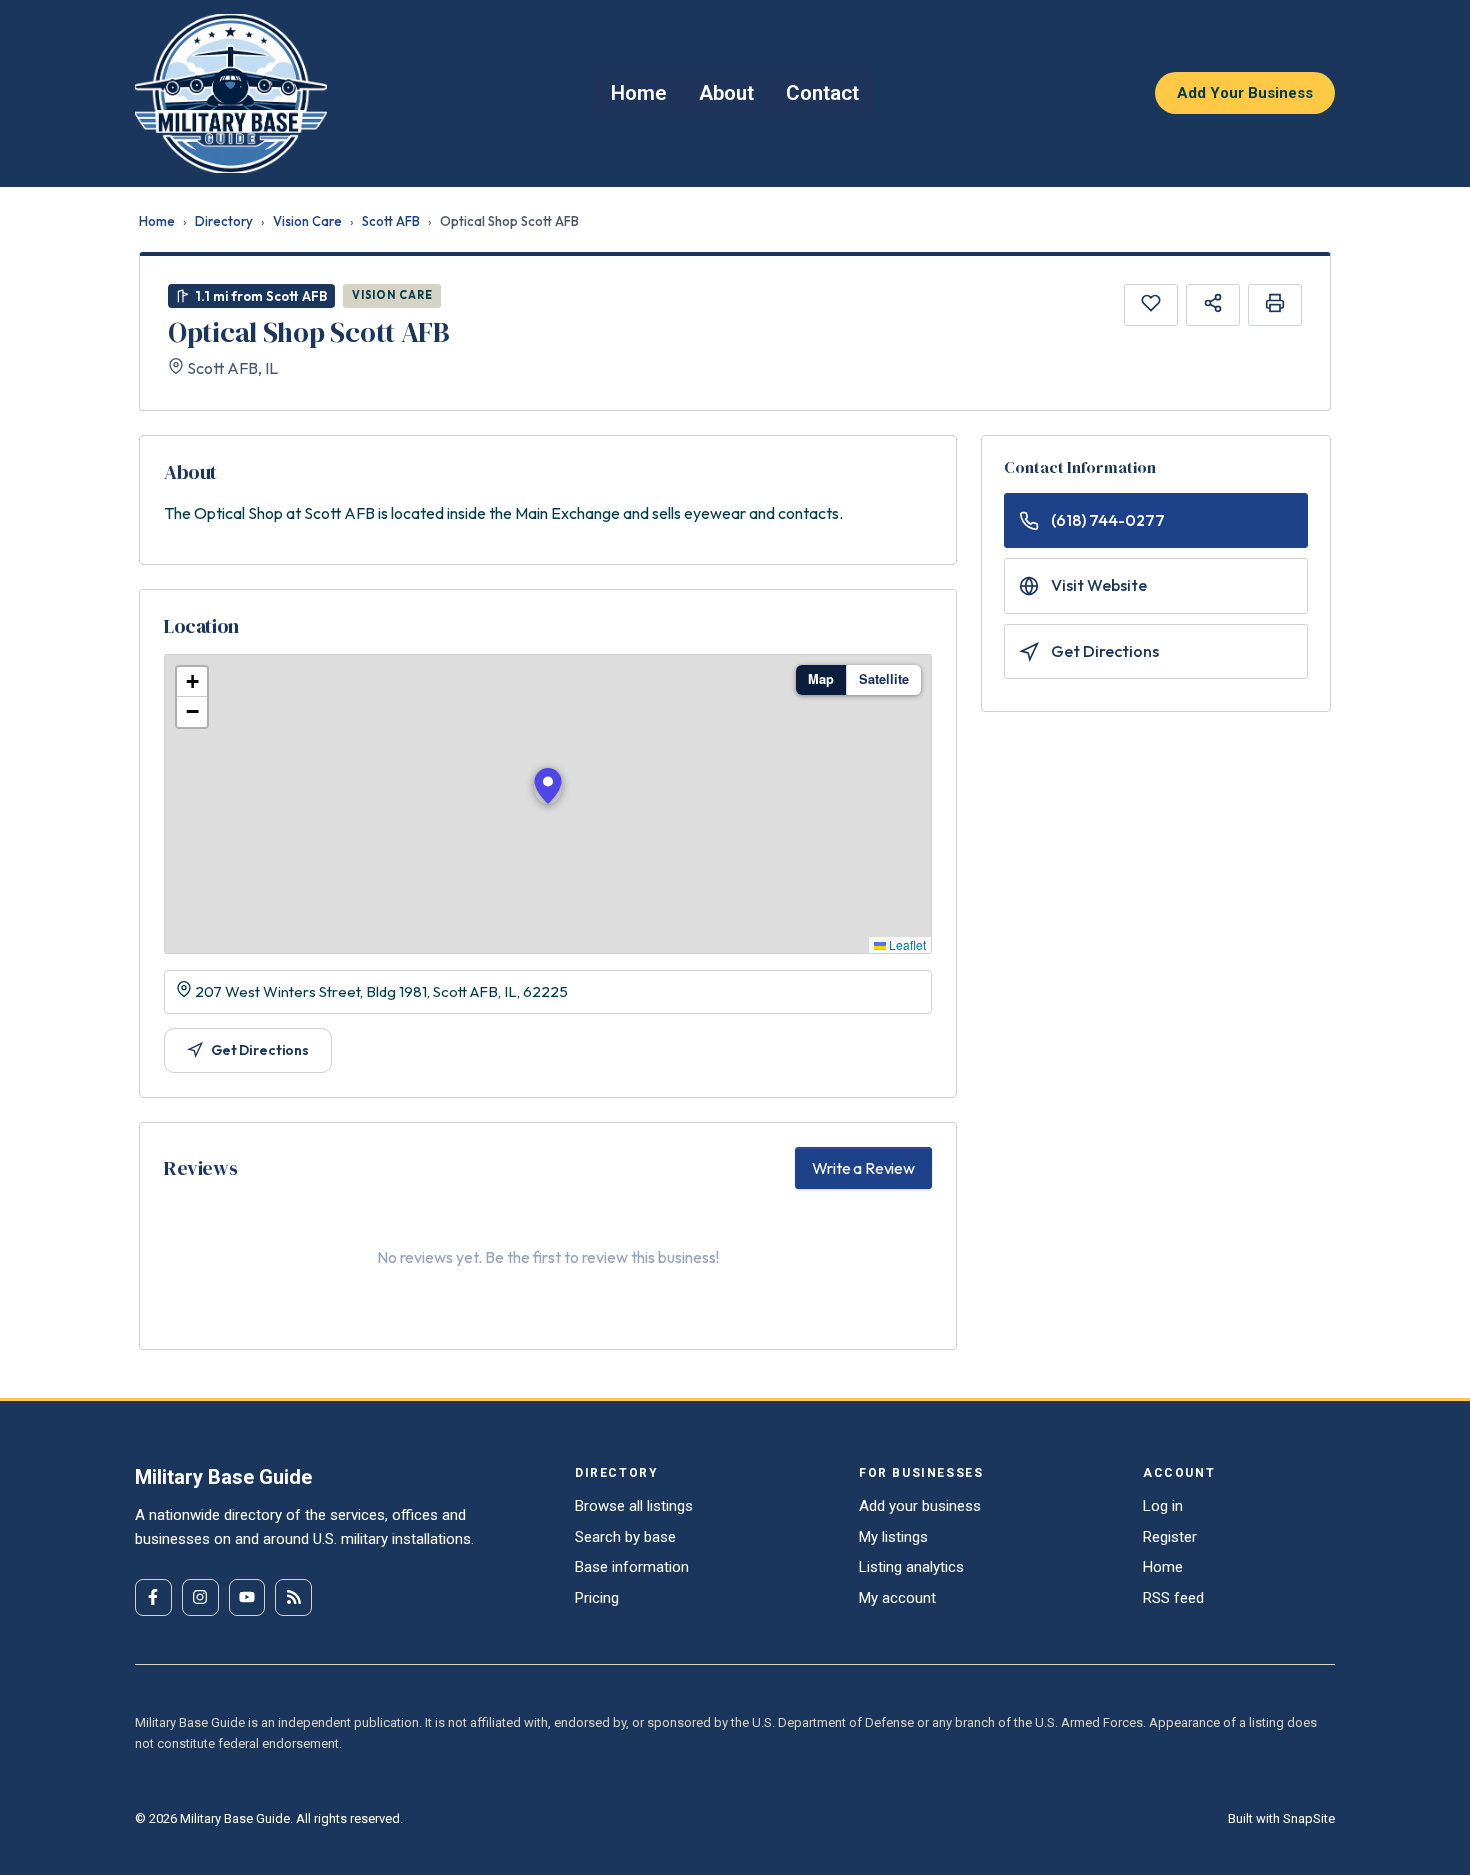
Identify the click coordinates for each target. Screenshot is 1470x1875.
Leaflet (906, 944)
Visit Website (1099, 585)
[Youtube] (247, 1597)
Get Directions (260, 1050)
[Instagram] (200, 1597)
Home (157, 221)
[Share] (1213, 305)
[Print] (1275, 305)
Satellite (884, 679)
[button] (548, 786)
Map (821, 679)
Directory (224, 221)
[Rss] (293, 1597)
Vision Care (307, 221)
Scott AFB (391, 221)
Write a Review (863, 1168)
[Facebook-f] (153, 1597)
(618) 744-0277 (1108, 520)
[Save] (1151, 305)
